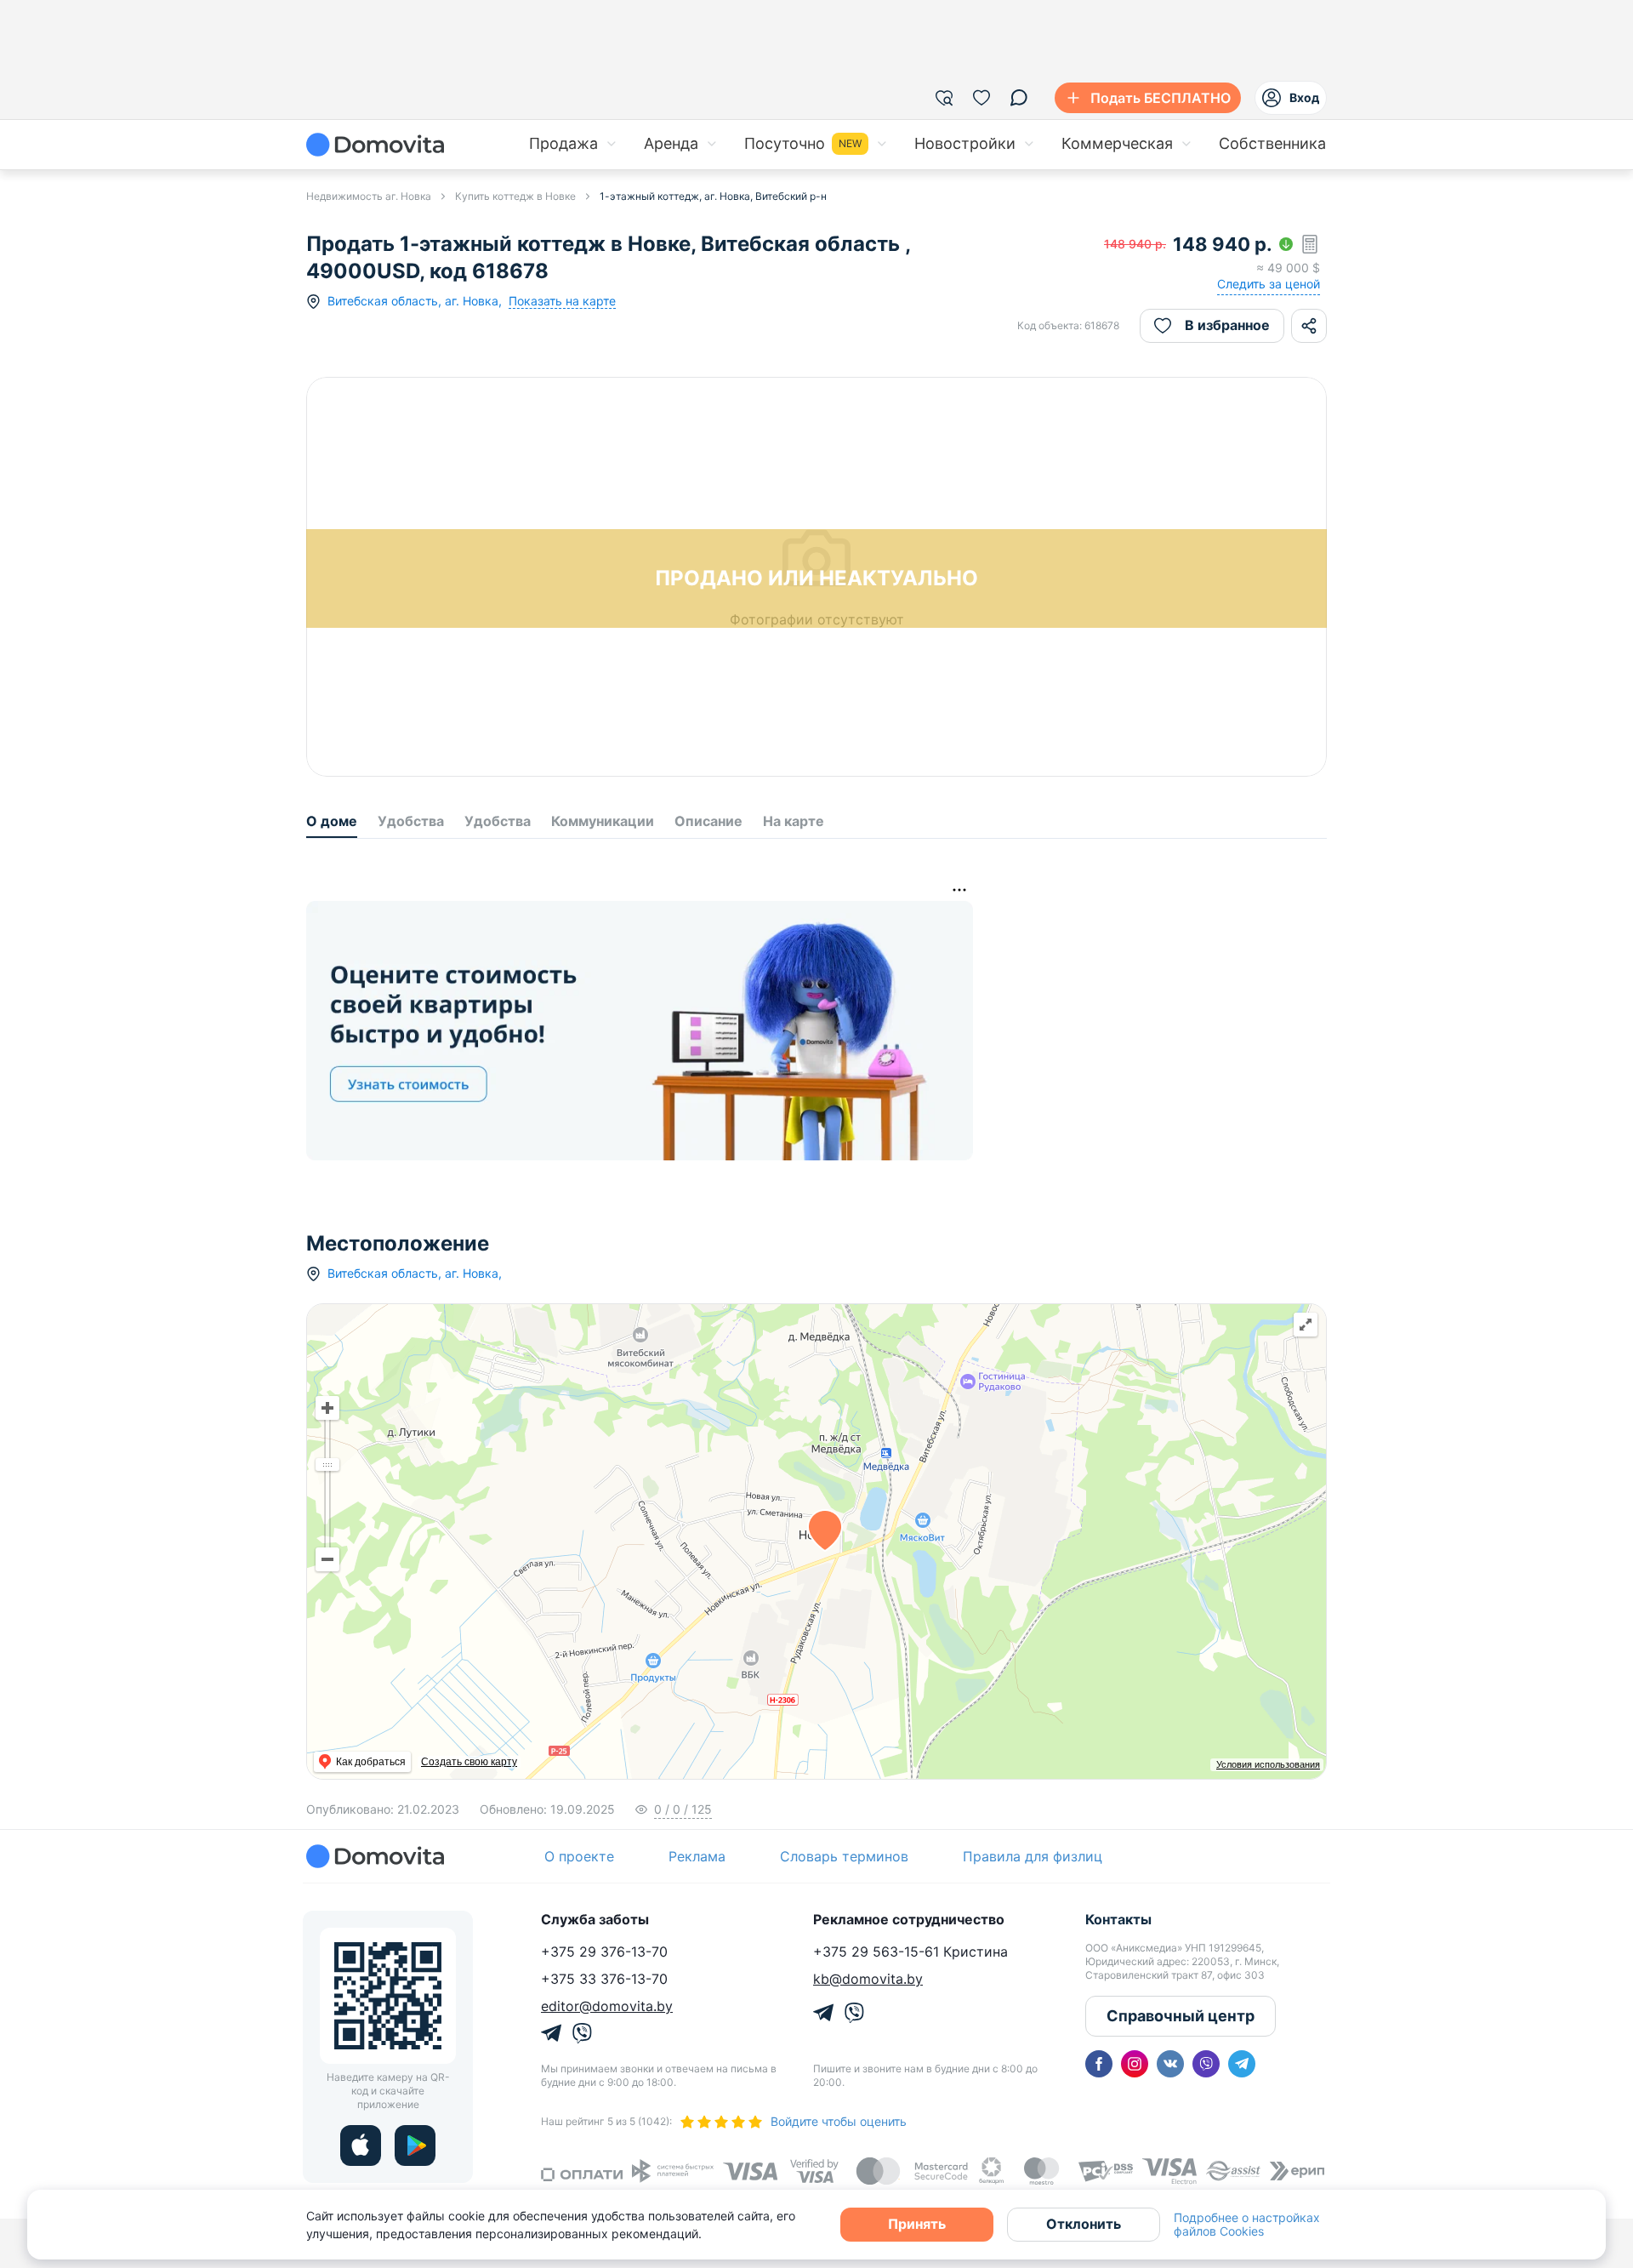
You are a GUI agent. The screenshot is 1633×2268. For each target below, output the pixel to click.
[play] (415, 2145)
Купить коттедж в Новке (515, 196)
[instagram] (1135, 2064)
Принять (917, 2224)
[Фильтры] (944, 98)
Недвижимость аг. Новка (369, 196)
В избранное (1227, 325)
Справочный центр (1181, 2016)
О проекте (579, 1856)
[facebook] (1099, 2064)
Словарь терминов (844, 1856)
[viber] (1206, 2064)
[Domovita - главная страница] (375, 145)
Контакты (1118, 1919)
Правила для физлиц (1033, 1856)
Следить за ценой (1269, 284)
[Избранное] (982, 98)
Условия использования (1268, 1764)
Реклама (697, 1856)
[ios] (361, 2145)
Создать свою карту (469, 1762)
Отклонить (1084, 2224)
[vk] (1170, 2064)
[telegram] (1242, 2064)
